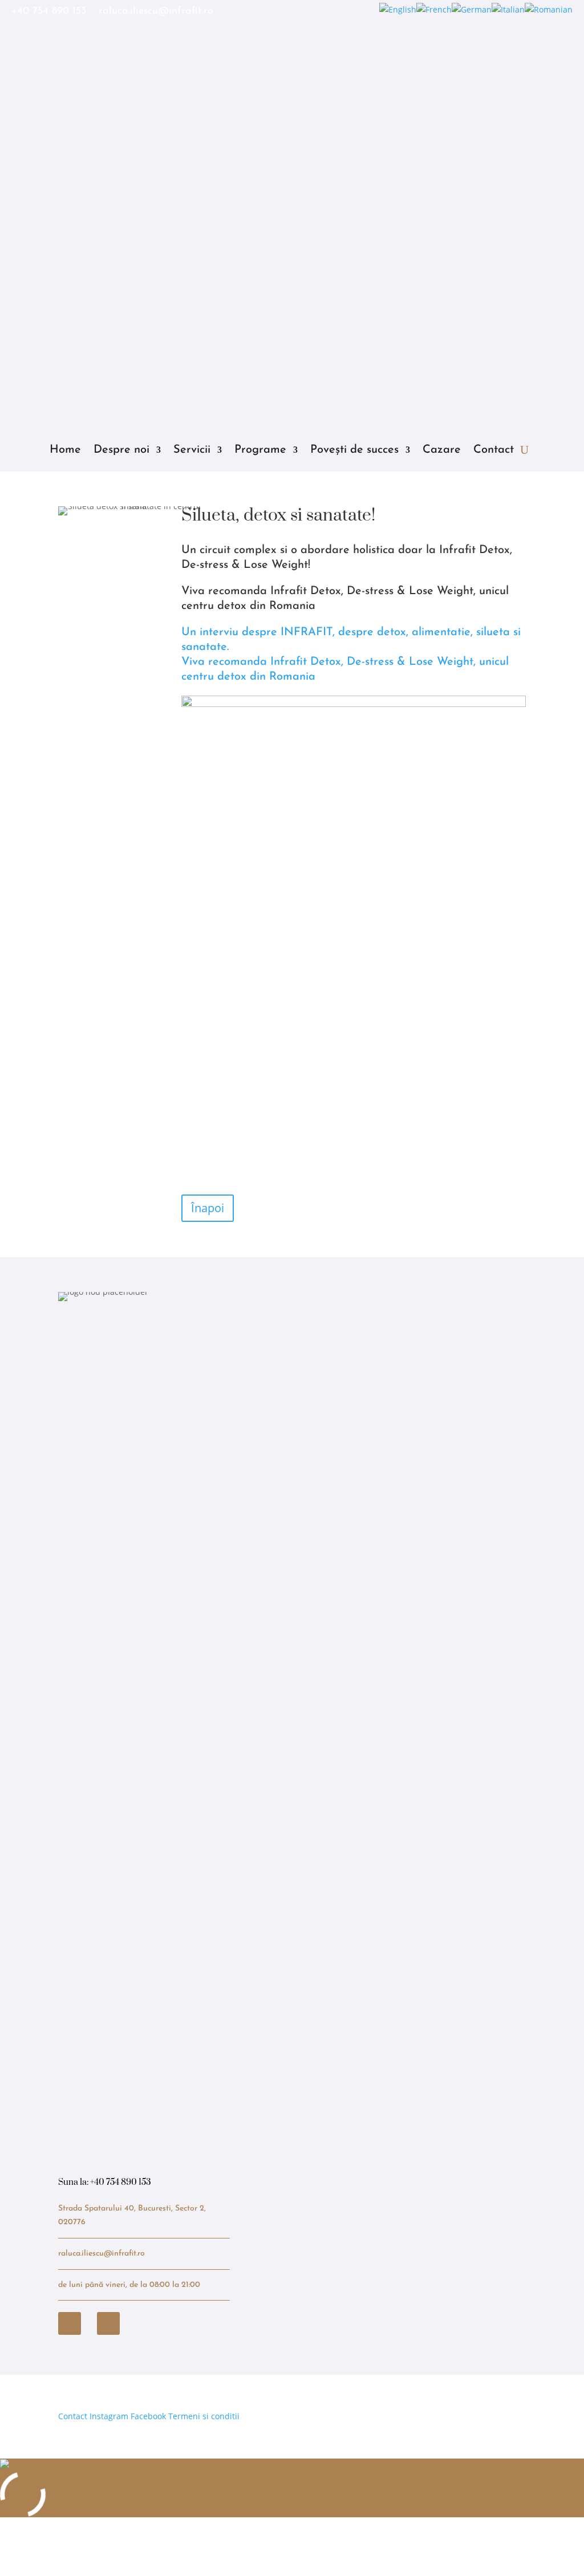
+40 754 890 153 (49, 12)
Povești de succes (354, 450)
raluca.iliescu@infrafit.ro (156, 12)
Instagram (109, 2416)
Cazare (442, 450)
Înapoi (208, 1208)
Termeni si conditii (204, 2416)
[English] (398, 9)
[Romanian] (549, 9)
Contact (494, 450)
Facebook (148, 2416)
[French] (434, 9)
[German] (472, 9)
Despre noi (121, 450)
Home (65, 450)
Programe (260, 450)
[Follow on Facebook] (70, 2323)
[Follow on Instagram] (108, 2323)
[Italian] (508, 9)
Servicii (192, 450)
